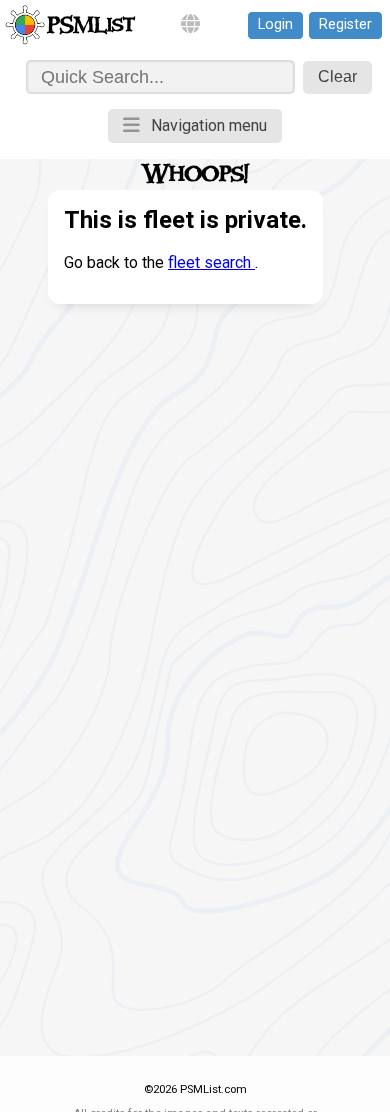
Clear (337, 76)
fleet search (211, 262)
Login (275, 24)
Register (345, 24)
